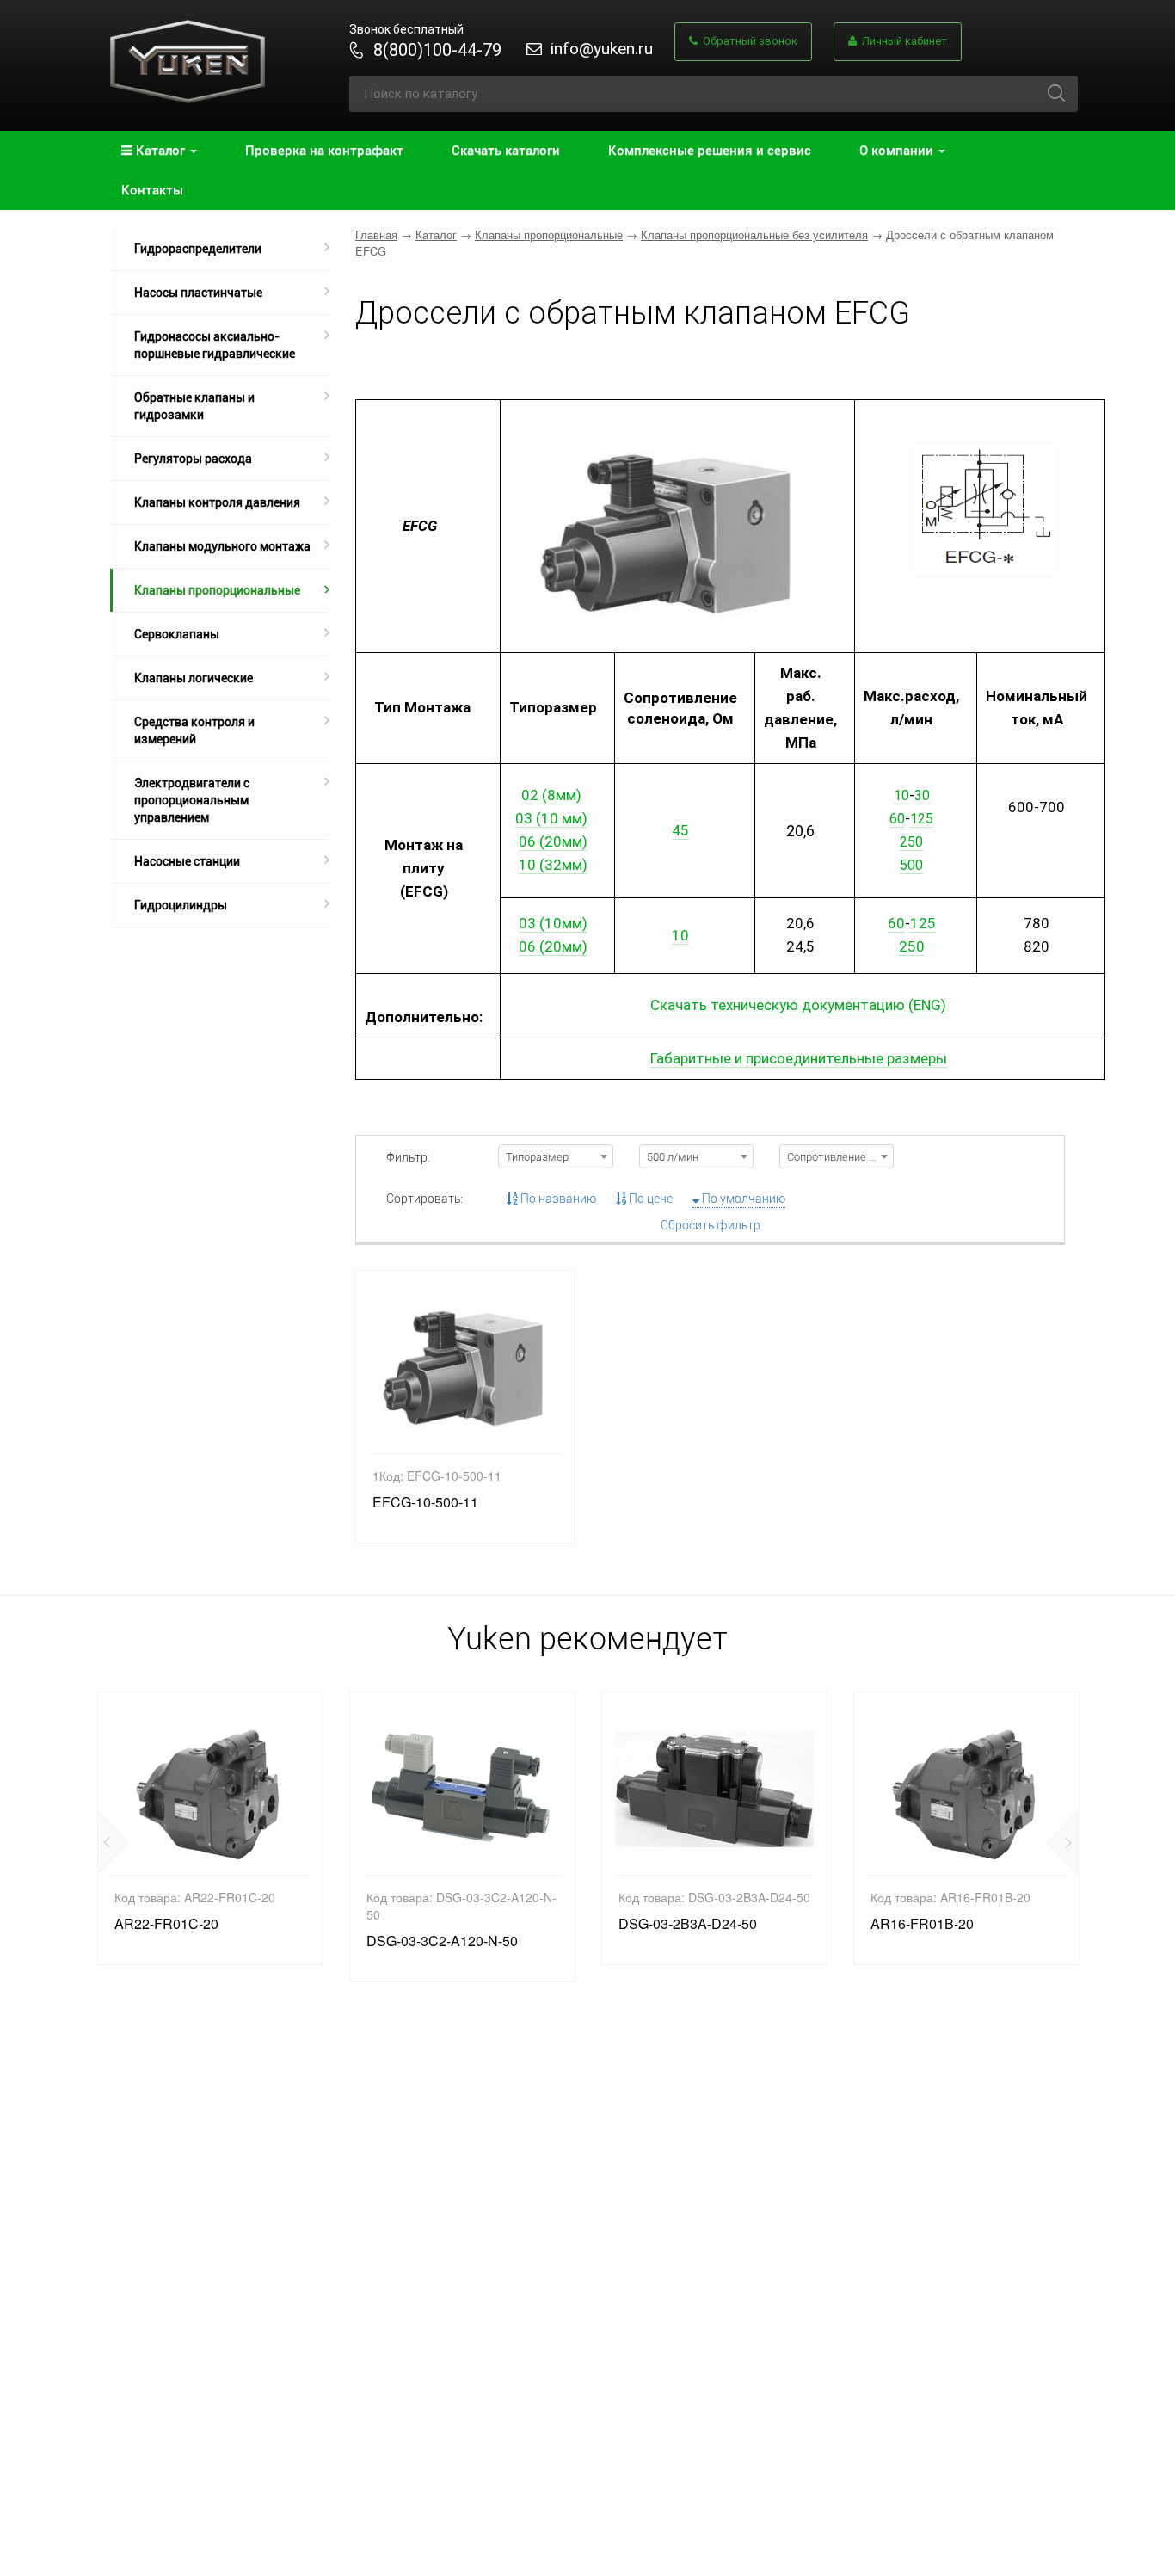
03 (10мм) (553, 923)
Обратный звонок (747, 41)
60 (897, 819)
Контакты (152, 190)
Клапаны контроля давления (217, 502)
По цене (649, 1199)
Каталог (436, 234)
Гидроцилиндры (181, 905)
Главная (376, 234)
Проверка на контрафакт (324, 151)
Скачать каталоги (506, 151)
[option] (210, 1828)
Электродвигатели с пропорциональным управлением (192, 800)
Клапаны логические (194, 678)
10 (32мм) (553, 865)
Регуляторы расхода (193, 459)
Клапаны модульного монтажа (222, 546)
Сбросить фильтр (711, 1225)
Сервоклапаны (177, 634)
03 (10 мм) (551, 818)
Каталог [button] (160, 151)
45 (680, 830)
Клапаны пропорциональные (217, 590)
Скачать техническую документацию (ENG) (798, 1005)
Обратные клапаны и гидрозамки (194, 406)
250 (912, 946)
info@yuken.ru (602, 49)
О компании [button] (898, 151)
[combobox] (555, 1156)
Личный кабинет (902, 41)
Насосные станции (187, 861)
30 (922, 795)
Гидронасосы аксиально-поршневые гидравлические (215, 345)
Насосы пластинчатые (198, 293)
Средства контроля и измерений (194, 730)
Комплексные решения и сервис (710, 151)
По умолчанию (742, 1199)
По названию (557, 1199)
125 (922, 819)
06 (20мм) (553, 841)
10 (901, 795)
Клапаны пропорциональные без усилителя (754, 234)
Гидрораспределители (198, 249)
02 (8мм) (551, 795)
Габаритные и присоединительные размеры (799, 1058)
